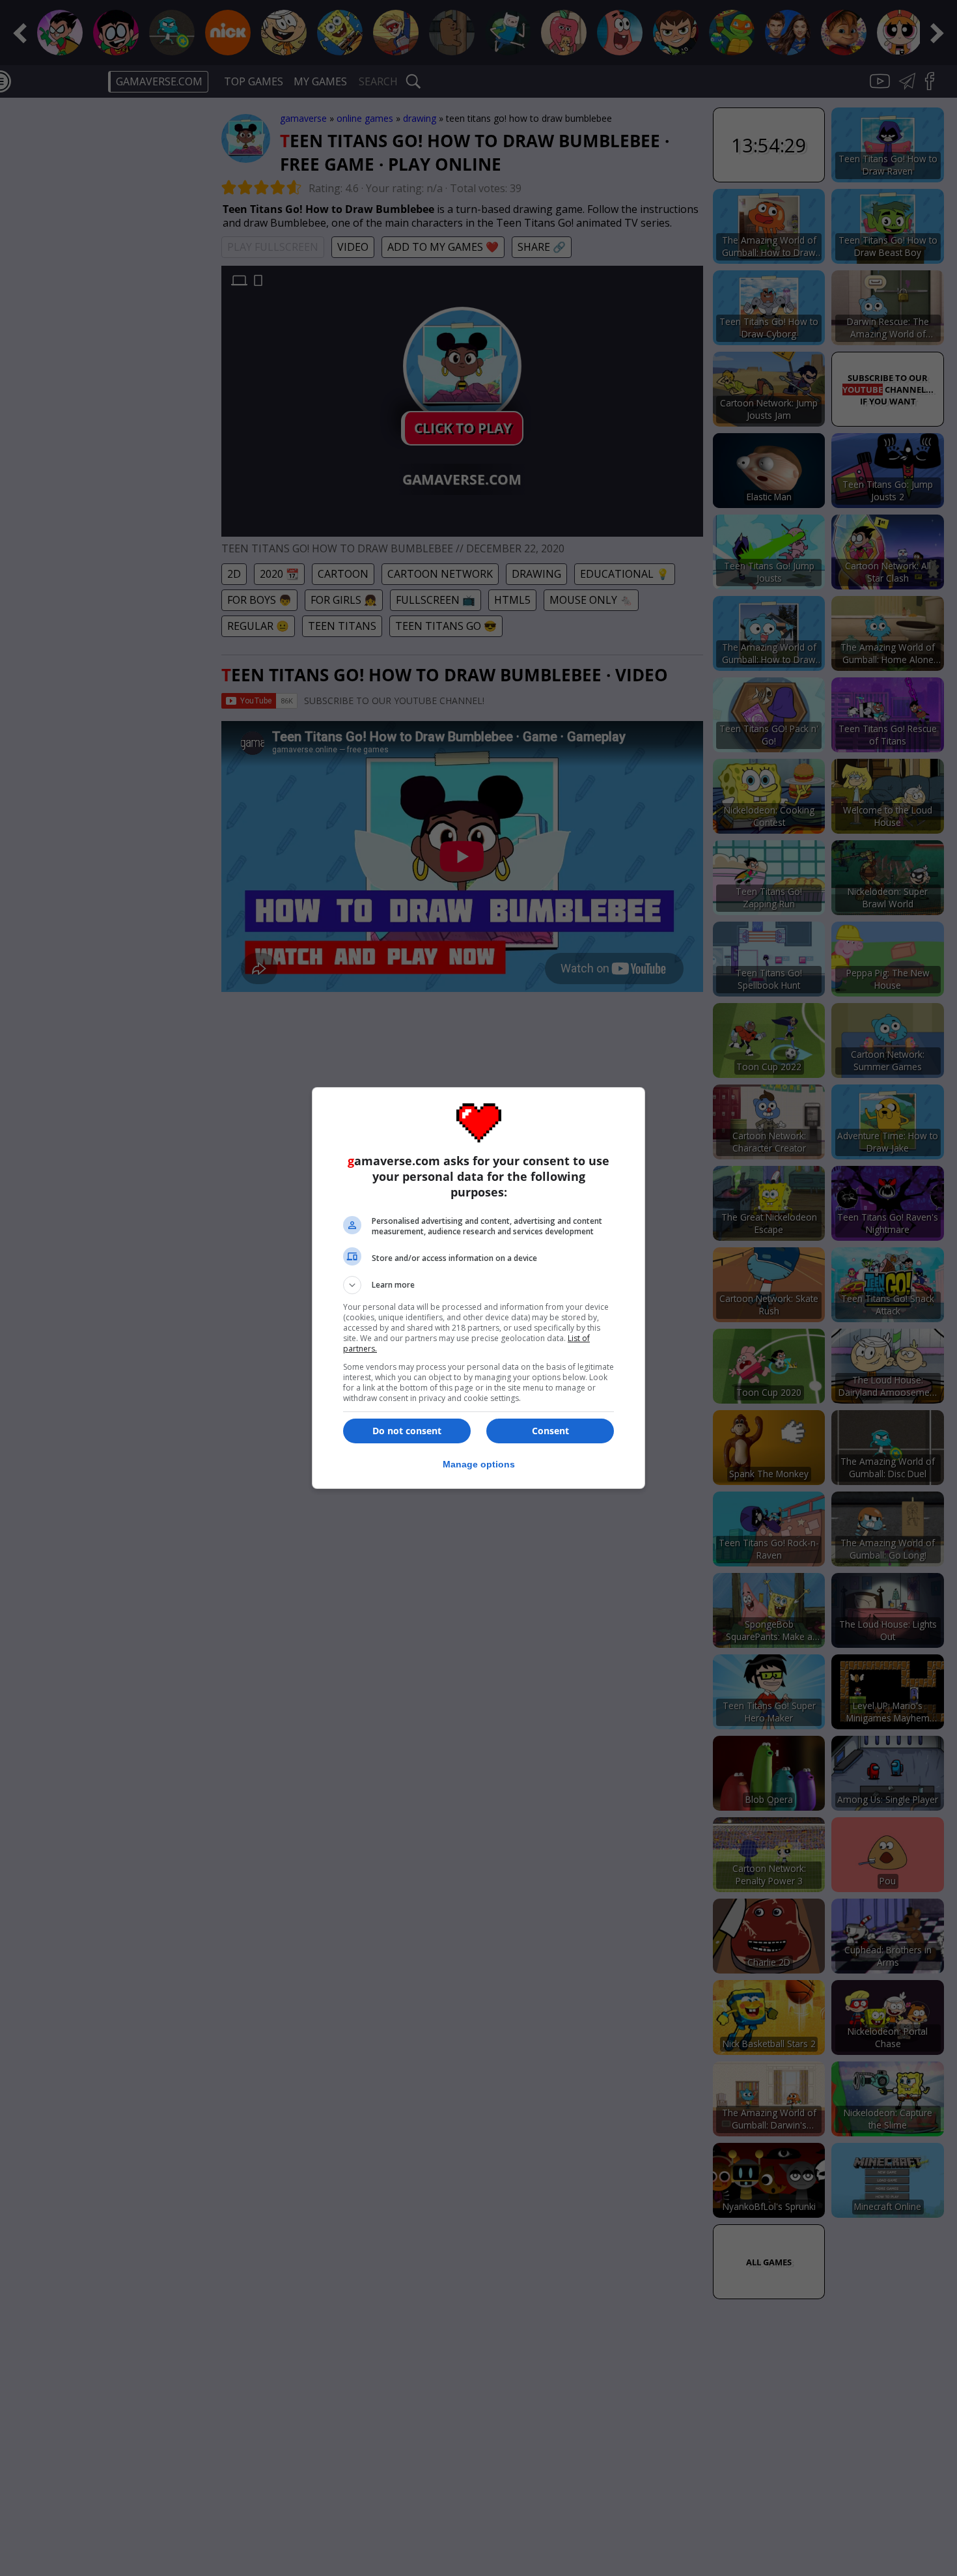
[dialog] (478, 1288)
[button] (478, 1285)
